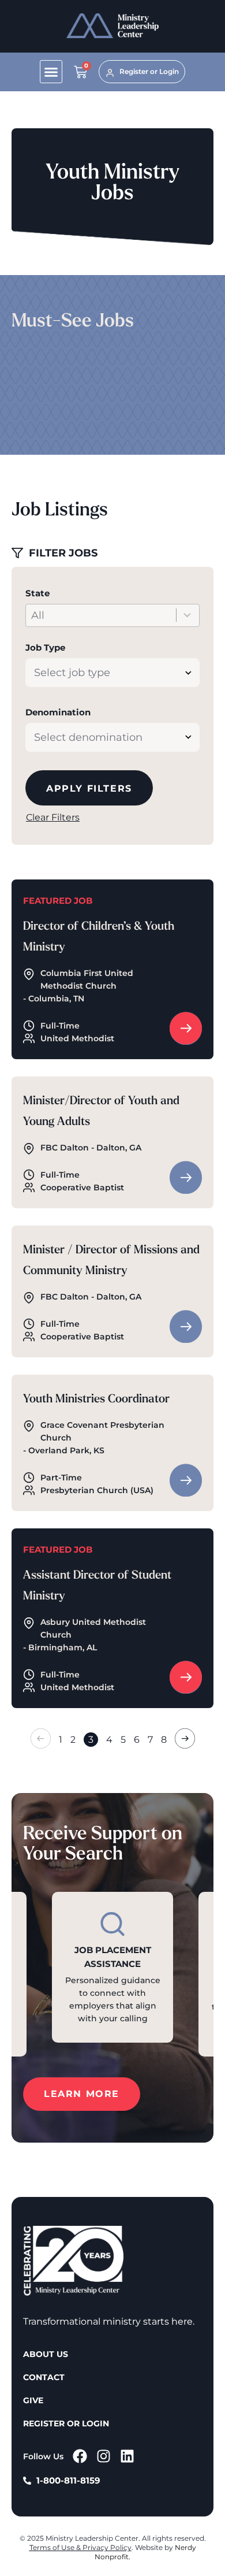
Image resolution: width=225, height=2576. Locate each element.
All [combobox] (38, 615)
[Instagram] (104, 2456)
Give (33, 2400)
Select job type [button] (72, 673)
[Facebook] (80, 2456)
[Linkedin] (127, 2456)
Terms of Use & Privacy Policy (80, 2547)
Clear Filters (53, 817)
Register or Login (66, 2423)
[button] (51, 72)
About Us (46, 2354)
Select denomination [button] (88, 737)
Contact (44, 2377)
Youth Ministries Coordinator (96, 1400)
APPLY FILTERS (89, 788)
